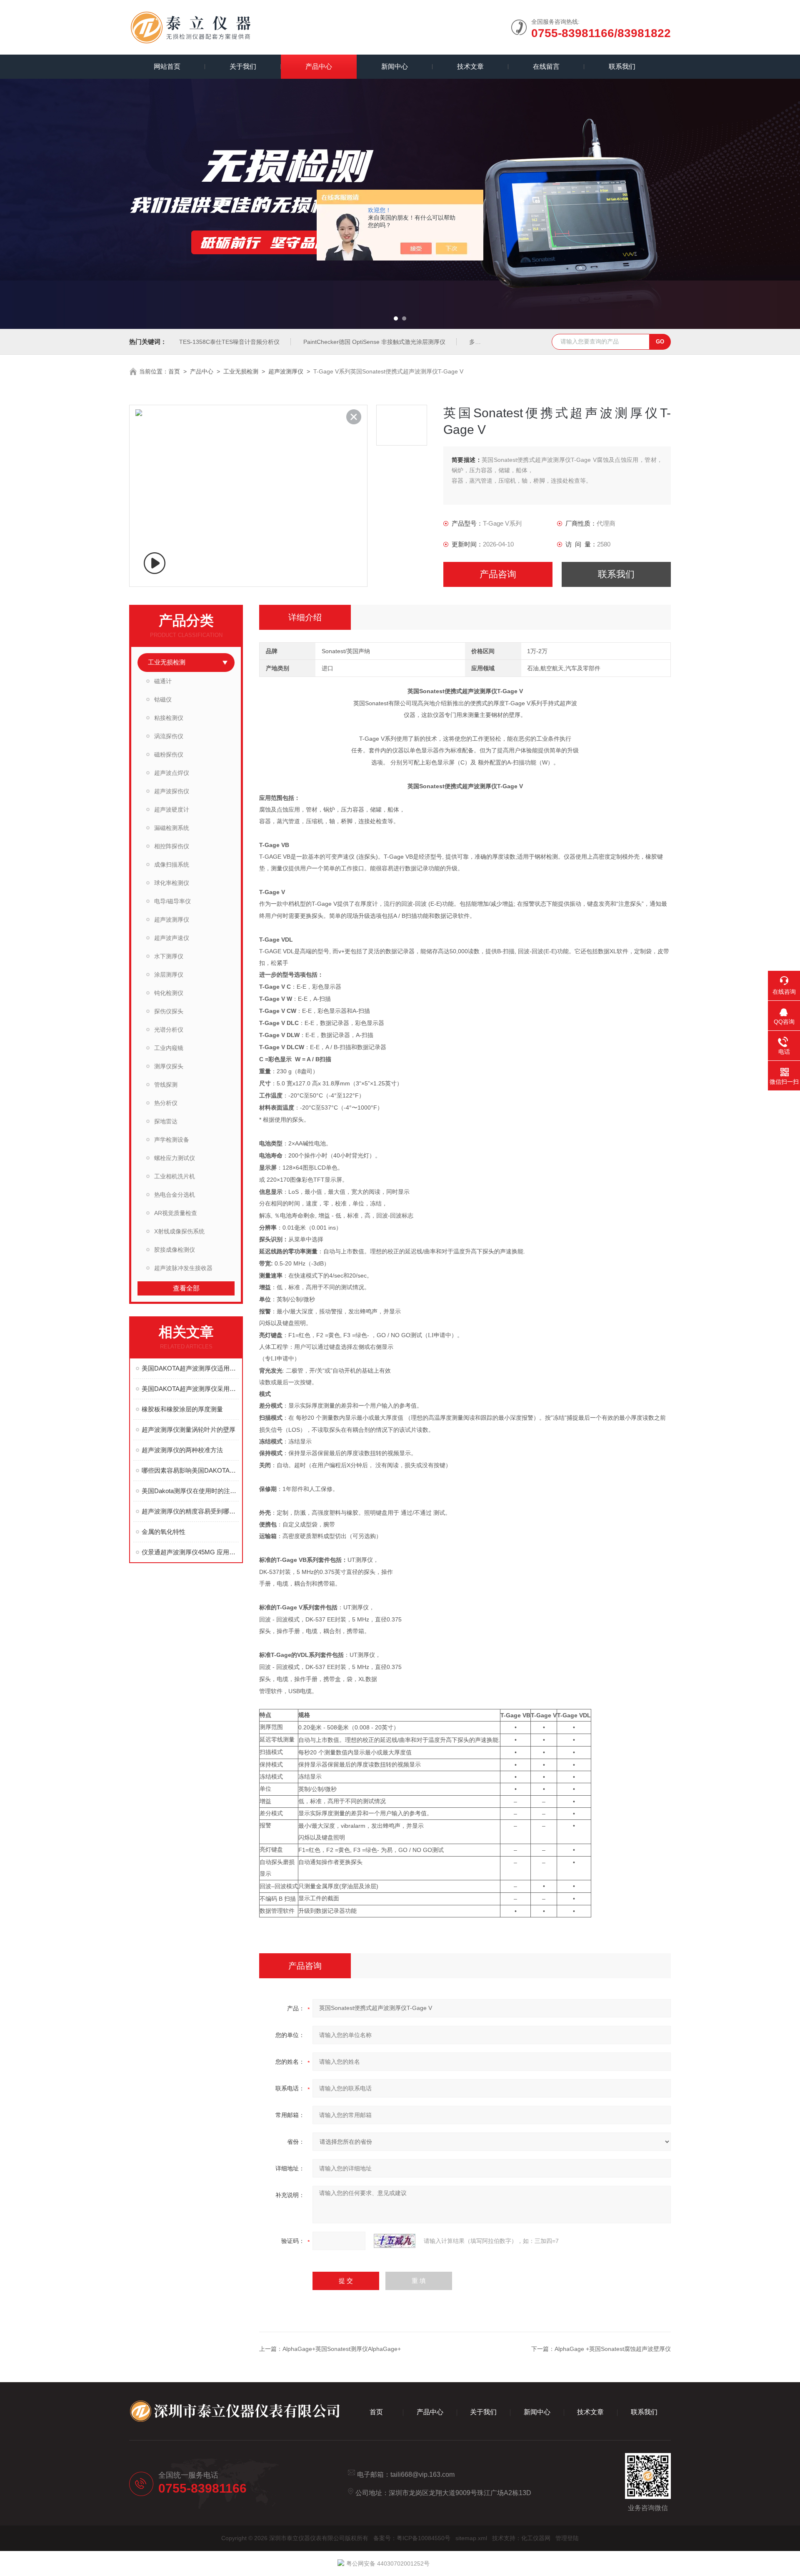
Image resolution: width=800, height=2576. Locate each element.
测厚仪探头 (169, 1066)
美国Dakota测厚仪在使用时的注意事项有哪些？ (190, 1491)
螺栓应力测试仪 (175, 1158)
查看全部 (186, 1288)
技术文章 (470, 66)
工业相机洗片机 (175, 1176)
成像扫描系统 (172, 865)
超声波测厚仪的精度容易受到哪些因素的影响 (190, 1511)
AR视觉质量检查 (176, 1213)
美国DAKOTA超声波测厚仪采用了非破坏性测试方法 (190, 1389)
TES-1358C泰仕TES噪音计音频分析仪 (229, 342)
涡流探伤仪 (169, 736)
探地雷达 (166, 1121)
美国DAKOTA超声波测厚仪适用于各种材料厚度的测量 (190, 1368)
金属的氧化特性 (164, 1532)
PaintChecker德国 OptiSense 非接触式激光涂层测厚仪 (374, 342)
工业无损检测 (241, 371)
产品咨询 (498, 574)
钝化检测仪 (169, 993)
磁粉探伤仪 (169, 754)
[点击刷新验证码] (395, 2241)
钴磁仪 (163, 699)
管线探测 (166, 1085)
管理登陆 (567, 2538)
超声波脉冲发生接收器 (183, 1268)
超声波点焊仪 (172, 773)
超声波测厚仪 (286, 371)
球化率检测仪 (172, 883)
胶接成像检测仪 (175, 1250)
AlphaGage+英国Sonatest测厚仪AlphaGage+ (342, 2349)
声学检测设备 (172, 1140)
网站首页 (167, 66)
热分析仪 (166, 1103)
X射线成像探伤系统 (179, 1231)
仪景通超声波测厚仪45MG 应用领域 (190, 1552)
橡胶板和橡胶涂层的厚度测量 (182, 1409)
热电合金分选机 (175, 1195)
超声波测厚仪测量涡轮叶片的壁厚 (189, 1430)
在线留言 (546, 66)
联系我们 (622, 66)
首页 (174, 371)
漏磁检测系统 (172, 828)
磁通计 (163, 681)
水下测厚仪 (169, 956)
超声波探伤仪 (172, 791)
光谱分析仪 (169, 1030)
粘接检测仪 (169, 718)
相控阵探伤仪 (172, 846)
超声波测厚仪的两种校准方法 (182, 1450)
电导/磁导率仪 (172, 901)
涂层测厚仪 (169, 975)
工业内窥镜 (169, 1048)
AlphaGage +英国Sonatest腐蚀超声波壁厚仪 (613, 2349)
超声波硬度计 (172, 809)
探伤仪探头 (169, 1011)
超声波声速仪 (172, 938)
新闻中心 (395, 66)
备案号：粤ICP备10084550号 (412, 2538)
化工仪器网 (536, 2538)
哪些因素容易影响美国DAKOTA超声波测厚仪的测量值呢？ (190, 1470)
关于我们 (243, 66)
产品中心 (319, 66)
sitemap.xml (471, 2538)
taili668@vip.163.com (422, 2475)
